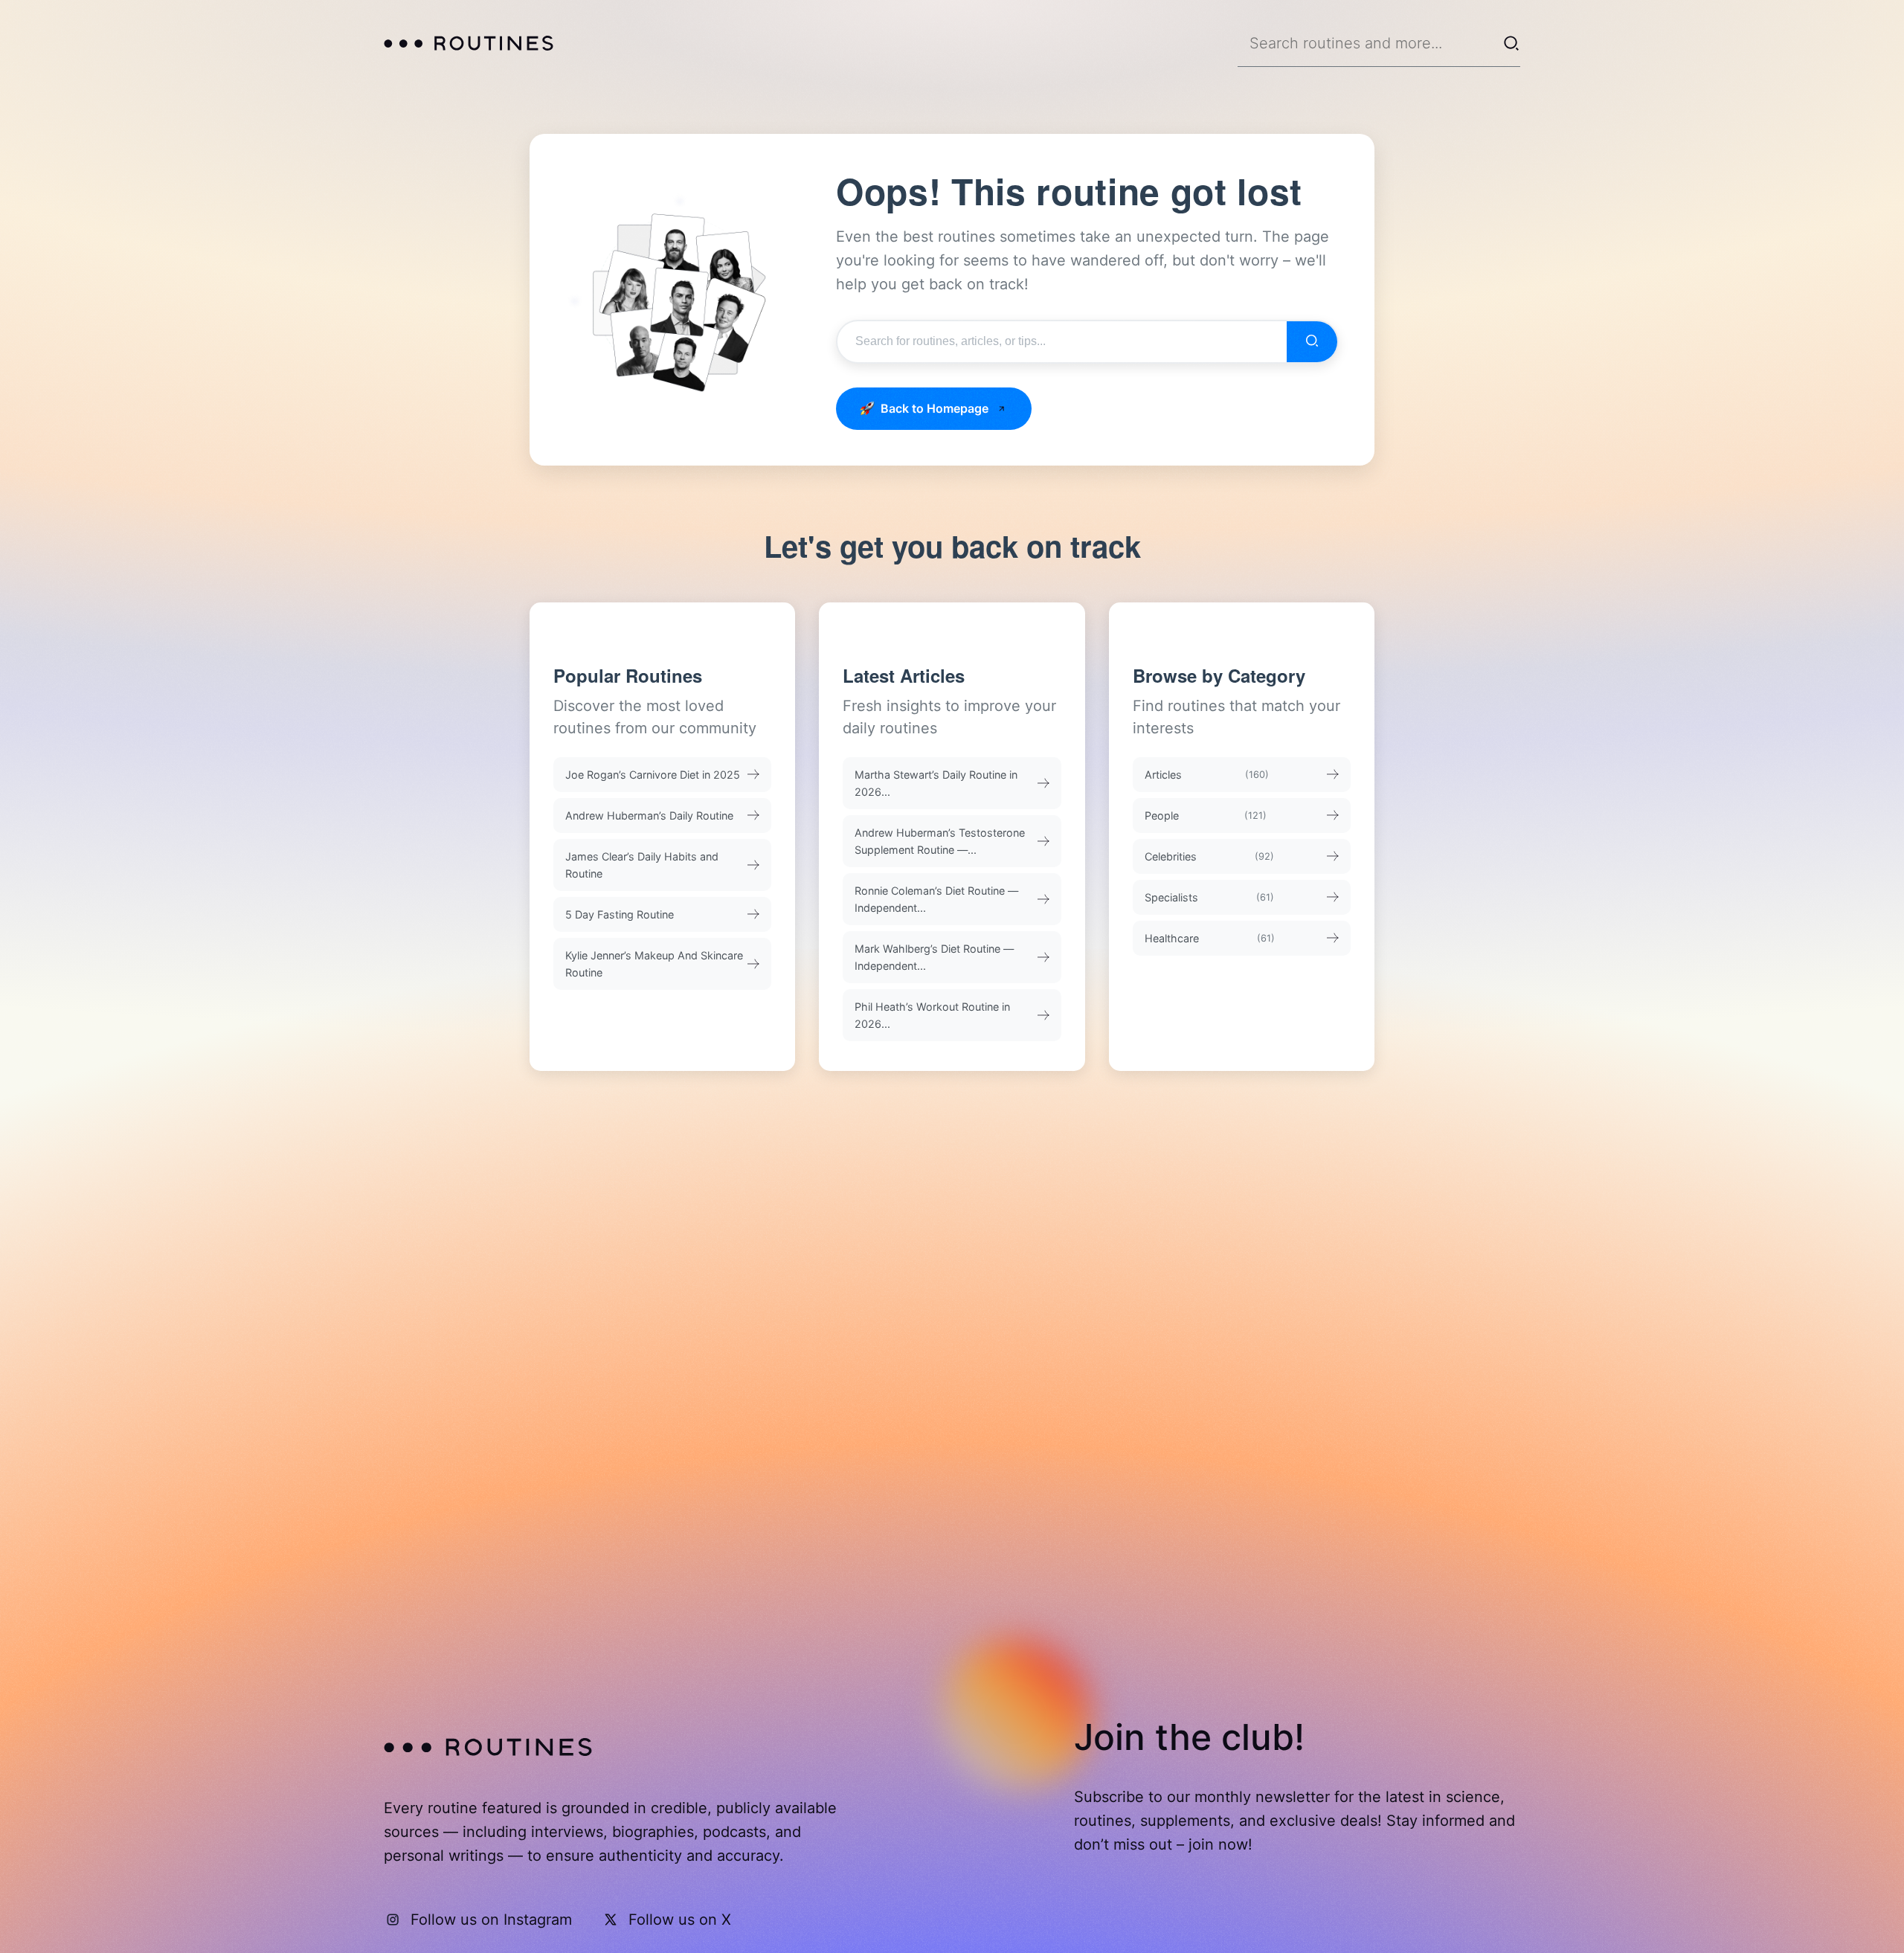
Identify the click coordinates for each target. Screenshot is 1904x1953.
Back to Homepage (935, 408)
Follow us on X (680, 1920)
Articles (1207, 775)
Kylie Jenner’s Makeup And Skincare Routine (654, 964)
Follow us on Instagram (491, 1920)
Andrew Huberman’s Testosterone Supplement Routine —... (940, 841)
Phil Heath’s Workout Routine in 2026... (932, 1015)
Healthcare (1210, 938)
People (1206, 815)
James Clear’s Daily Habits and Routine (642, 865)
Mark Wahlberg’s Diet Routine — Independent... (934, 957)
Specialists (1210, 897)
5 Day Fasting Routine (620, 914)
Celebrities (1210, 856)
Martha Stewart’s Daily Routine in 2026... (936, 783)
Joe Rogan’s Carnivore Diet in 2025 (653, 775)
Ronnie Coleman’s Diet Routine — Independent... (936, 899)
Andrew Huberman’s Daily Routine (649, 815)
